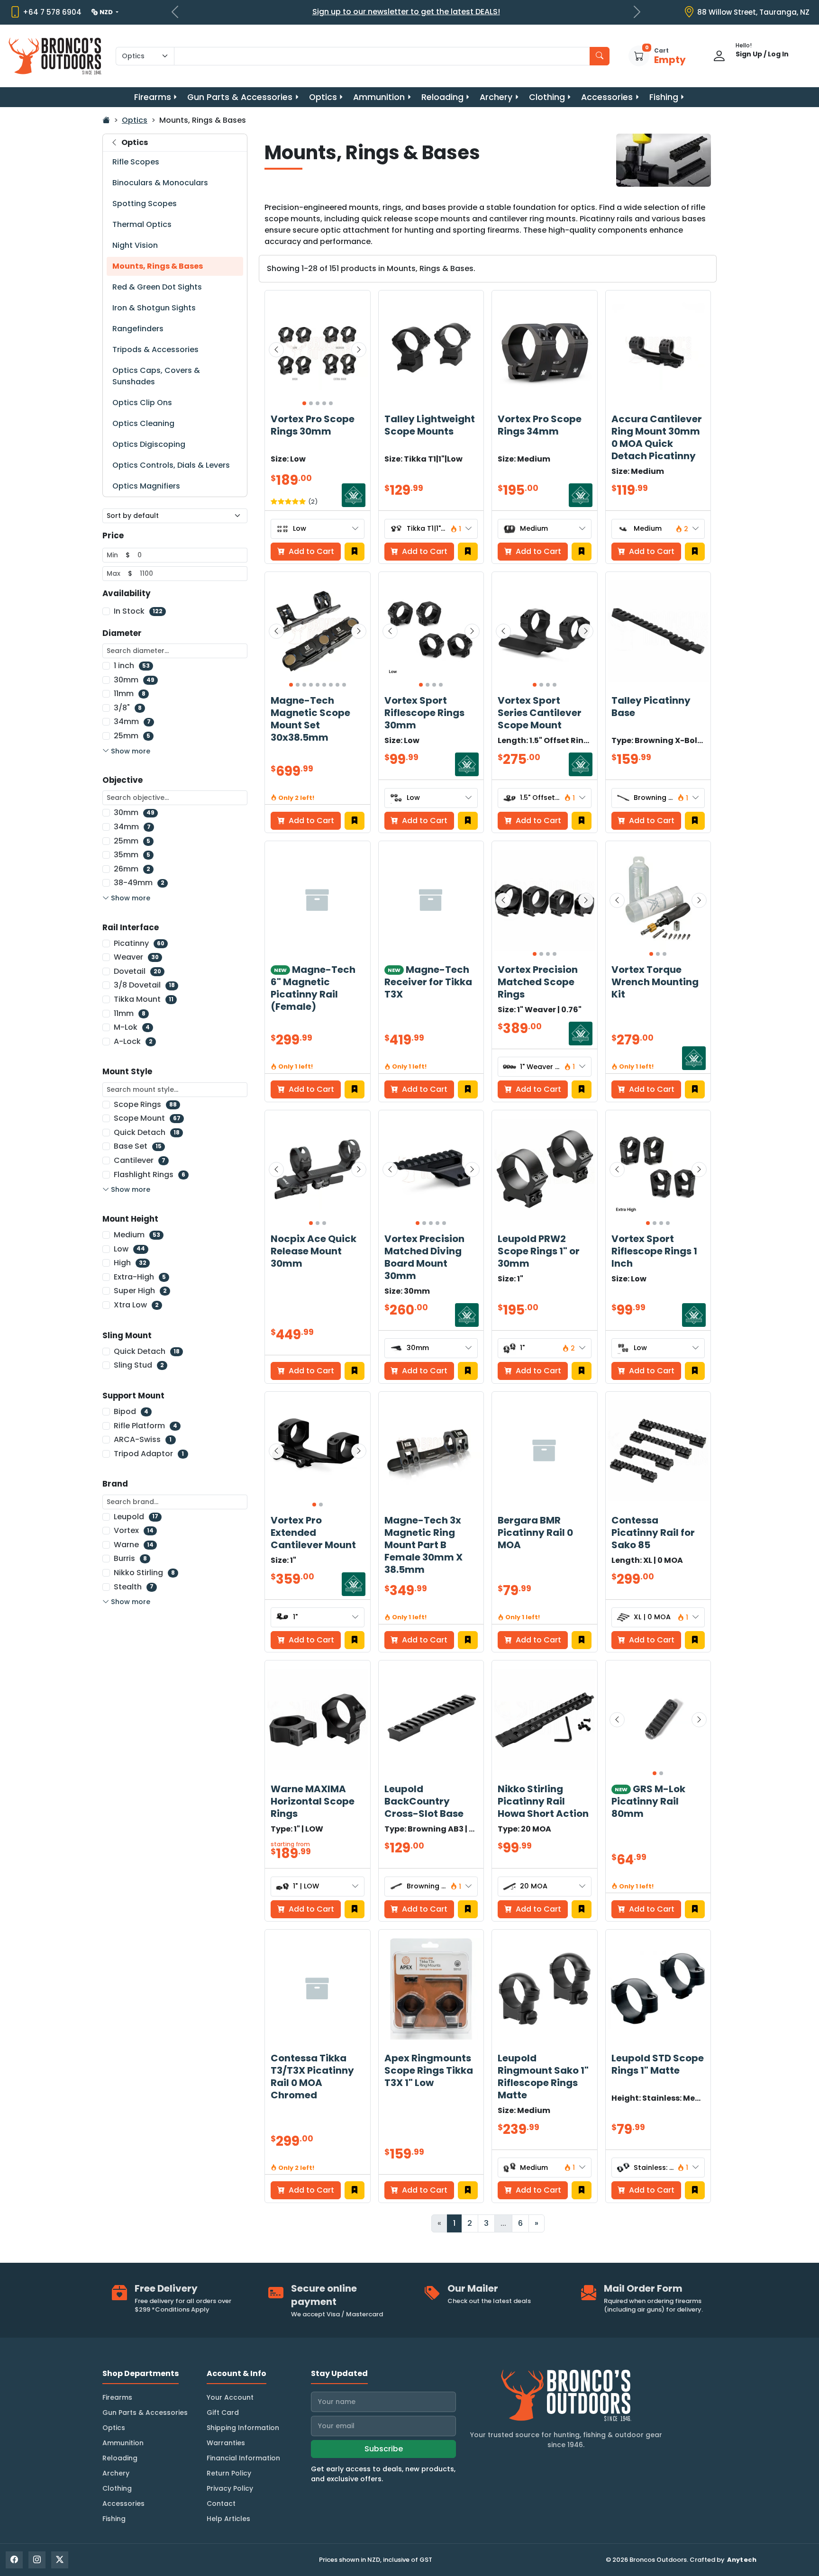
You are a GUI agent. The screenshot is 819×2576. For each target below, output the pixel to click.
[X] (60, 2560)
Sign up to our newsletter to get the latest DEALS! (406, 12)
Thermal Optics (142, 224)
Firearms (153, 97)
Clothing (547, 97)
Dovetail (137, 971)
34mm (132, 721)
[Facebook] (14, 2560)
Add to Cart (424, 551)
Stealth (134, 1587)
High (130, 1263)
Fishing (664, 97)
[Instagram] (37, 2560)
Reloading (442, 97)
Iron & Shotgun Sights (154, 308)
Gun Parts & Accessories (240, 97)
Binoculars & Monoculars (160, 183)
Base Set (138, 1146)
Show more (131, 751)
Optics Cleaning (143, 423)
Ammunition (379, 97)
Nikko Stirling (144, 1573)
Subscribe (384, 2449)
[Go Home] (106, 120)
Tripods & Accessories (155, 349)
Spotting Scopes (145, 204)
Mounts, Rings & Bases (158, 266)
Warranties (226, 2443)
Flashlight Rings (150, 1175)
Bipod (131, 1411)
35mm (132, 855)
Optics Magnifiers (146, 486)
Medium (137, 1235)
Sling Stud (139, 1365)
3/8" (128, 708)
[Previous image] (276, 350)
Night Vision (135, 245)
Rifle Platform (146, 1426)
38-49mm (139, 883)
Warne (134, 1545)
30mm (134, 680)
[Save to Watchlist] (355, 552)
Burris (130, 1558)
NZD (107, 12)
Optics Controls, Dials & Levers (171, 465)
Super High (140, 1291)
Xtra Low (136, 1305)
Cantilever (140, 1160)
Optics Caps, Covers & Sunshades (156, 376)
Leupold (136, 1517)
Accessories (607, 97)
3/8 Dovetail (144, 985)
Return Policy (229, 2473)
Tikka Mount (144, 999)
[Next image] (359, 350)
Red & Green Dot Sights (157, 287)
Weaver (136, 957)
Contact (221, 2503)
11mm (130, 694)
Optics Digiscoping (149, 444)
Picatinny (139, 943)
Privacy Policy (230, 2488)
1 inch (132, 666)
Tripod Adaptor (149, 1454)
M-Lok (132, 1027)
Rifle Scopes (136, 162)
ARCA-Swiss (143, 1439)
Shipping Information (243, 2428)
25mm (132, 736)
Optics (323, 97)
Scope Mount (147, 1118)
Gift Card (223, 2413)
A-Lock (133, 1041)
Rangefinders (138, 329)
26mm (132, 869)
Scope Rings (145, 1104)
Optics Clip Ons (142, 403)
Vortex (134, 1530)
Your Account (230, 2397)
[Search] (600, 56)
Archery (496, 97)
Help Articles (228, 2519)
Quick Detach (147, 1132)
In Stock (138, 611)
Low (129, 1249)
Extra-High (140, 1277)
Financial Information (243, 2458)
